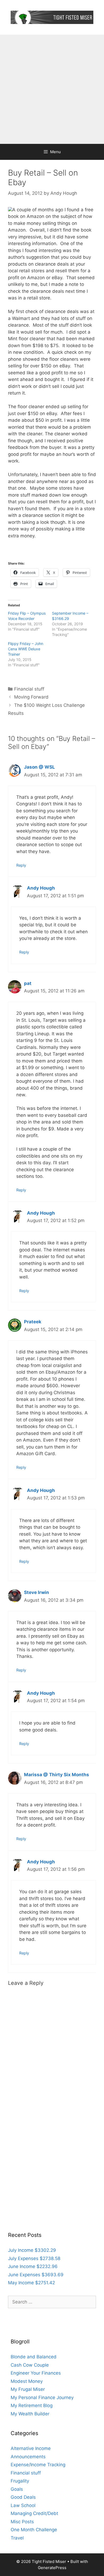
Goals (17, 2489)
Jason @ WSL (39, 767)
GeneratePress (52, 2568)
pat (28, 983)
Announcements (28, 2457)
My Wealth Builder (30, 2414)
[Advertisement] (52, 89)
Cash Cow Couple (30, 2365)
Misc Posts (22, 2522)
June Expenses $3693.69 (36, 2275)
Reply (21, 865)
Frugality (20, 2481)
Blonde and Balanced (34, 2357)
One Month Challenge (34, 2530)
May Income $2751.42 (31, 2283)
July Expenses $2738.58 (34, 2258)
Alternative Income (31, 2448)
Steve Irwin (37, 1592)
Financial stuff (29, 689)
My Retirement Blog (32, 2405)
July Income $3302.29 (32, 2250)
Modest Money (27, 2381)
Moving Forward (31, 697)
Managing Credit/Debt (34, 2513)
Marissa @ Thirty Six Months (57, 1775)
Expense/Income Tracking (38, 2465)
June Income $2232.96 (33, 2266)
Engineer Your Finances (36, 2373)
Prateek (33, 1322)
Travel (17, 2538)
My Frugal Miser (28, 2389)
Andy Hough (41, 888)
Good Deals (23, 2497)
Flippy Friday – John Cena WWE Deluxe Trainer (26, 649)
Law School (23, 2505)
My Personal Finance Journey (42, 2397)
